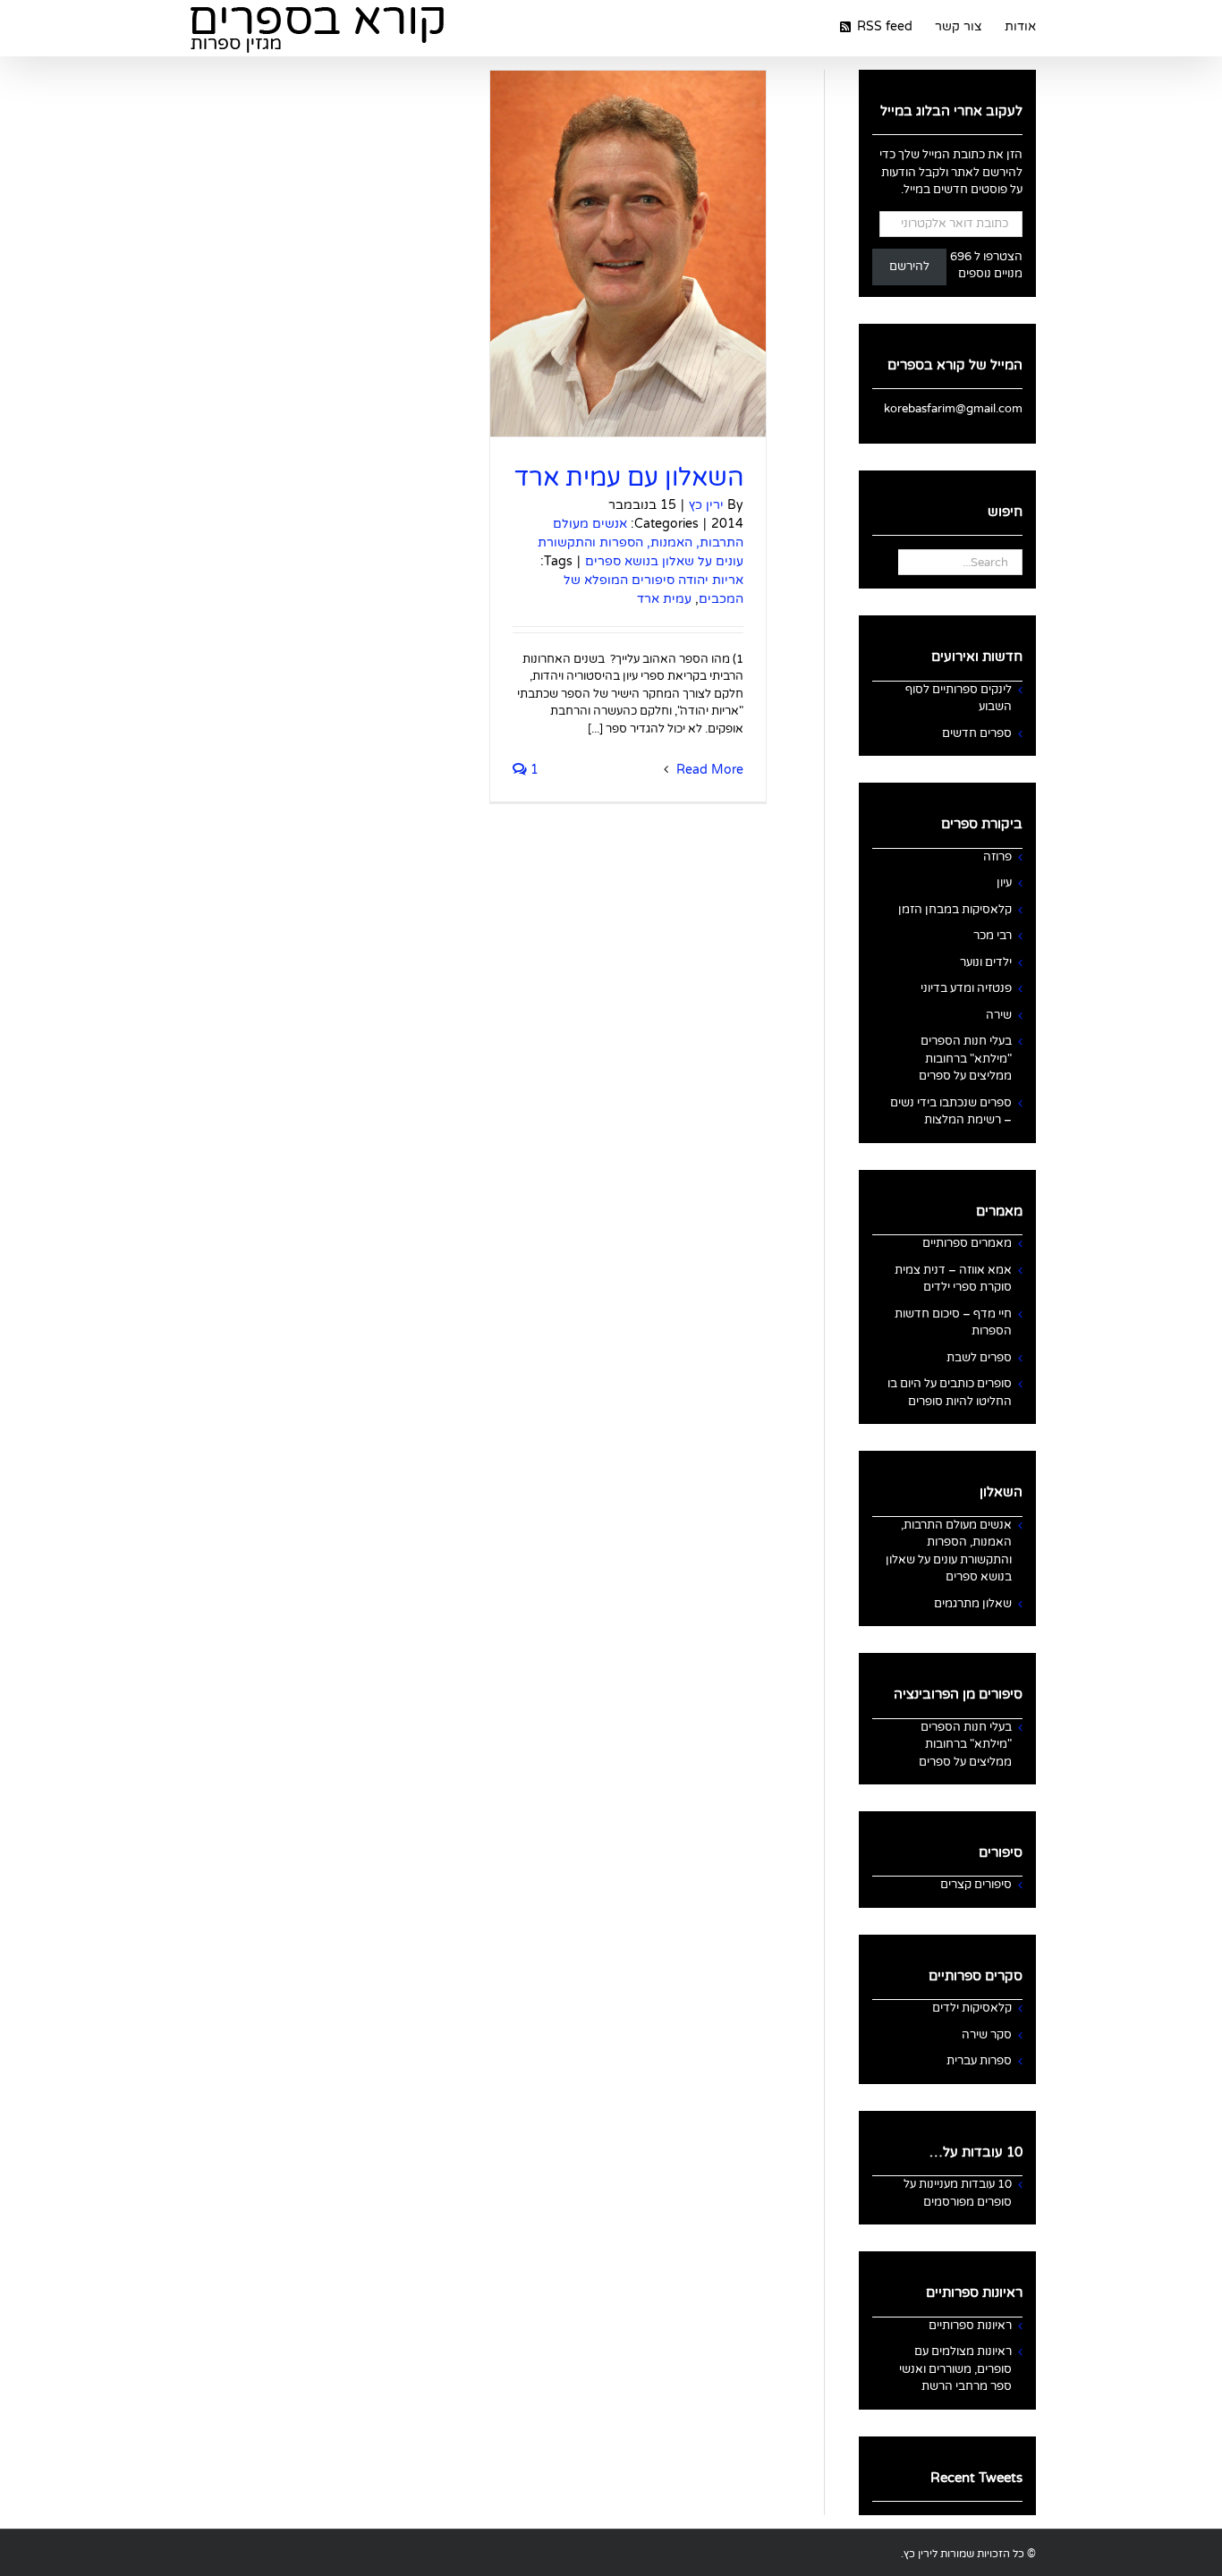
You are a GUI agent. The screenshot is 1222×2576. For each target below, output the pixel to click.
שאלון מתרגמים (973, 1604)
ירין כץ (706, 505)
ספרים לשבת (979, 1358)
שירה (999, 1015)
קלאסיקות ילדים (972, 2008)
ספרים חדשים (977, 733)
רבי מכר (993, 936)
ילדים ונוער (986, 962)
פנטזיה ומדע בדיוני (966, 988)
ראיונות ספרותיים (970, 2326)
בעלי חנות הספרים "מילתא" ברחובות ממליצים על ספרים (965, 1059)
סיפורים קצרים (976, 1885)
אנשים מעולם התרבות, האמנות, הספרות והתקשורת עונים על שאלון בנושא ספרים (641, 542)
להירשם (909, 267)
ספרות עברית (979, 2061)
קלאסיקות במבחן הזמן (955, 910)
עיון (1004, 883)
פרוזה (997, 857)
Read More (708, 770)
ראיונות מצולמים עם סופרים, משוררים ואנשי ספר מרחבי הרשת (955, 2369)
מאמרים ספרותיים (967, 1243)
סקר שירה (987, 2035)
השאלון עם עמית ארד (629, 478)
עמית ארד (664, 599)
